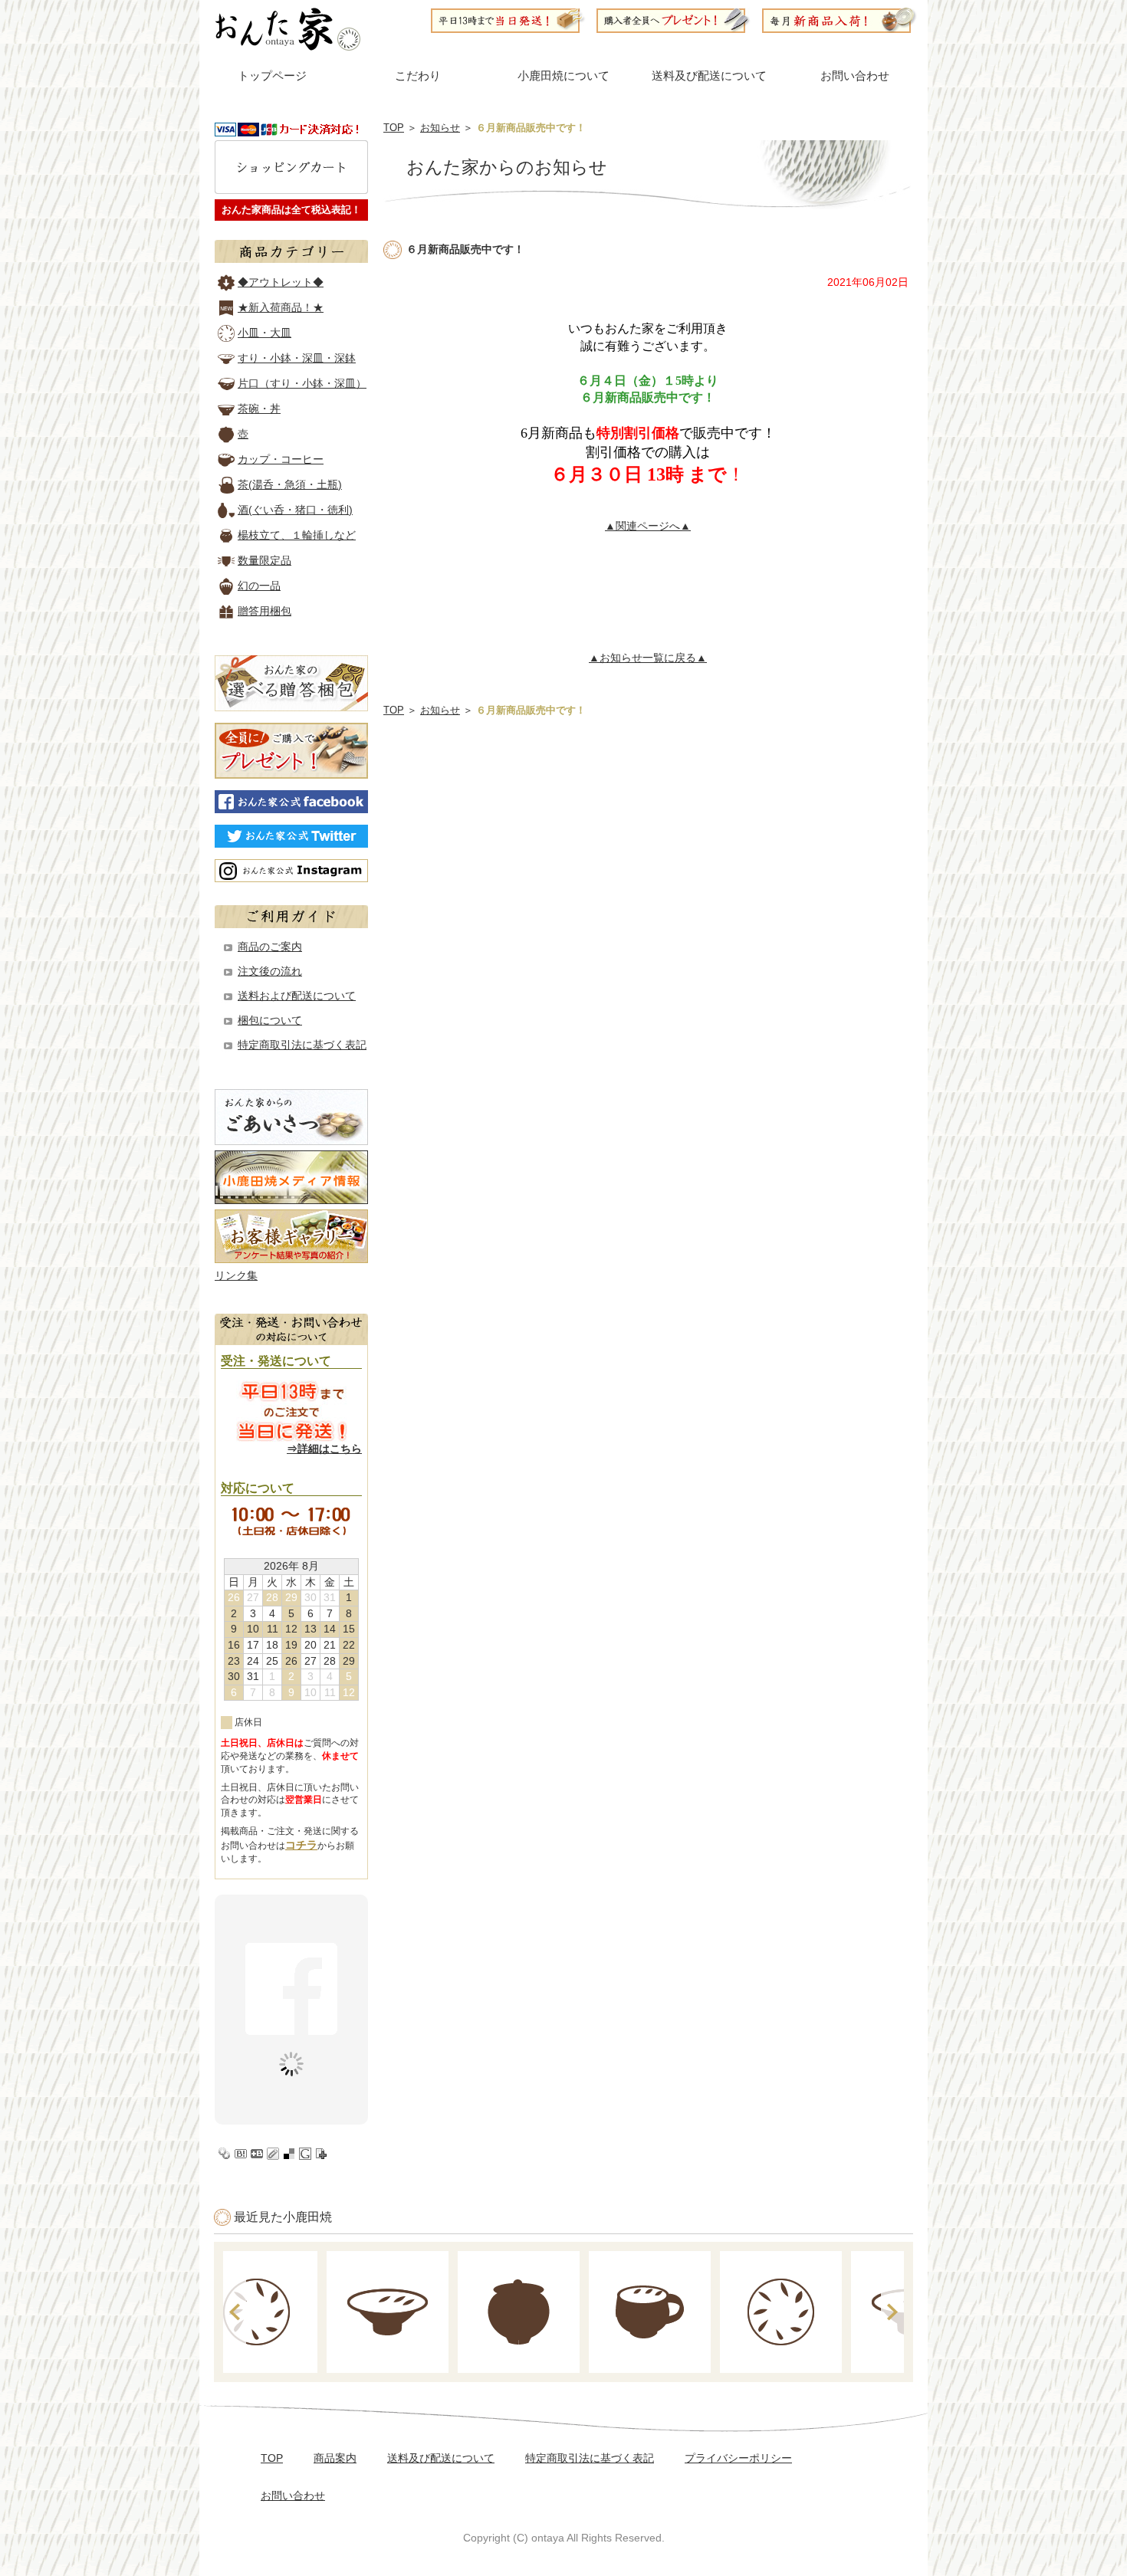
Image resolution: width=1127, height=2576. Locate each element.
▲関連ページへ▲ (648, 526)
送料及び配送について (709, 76)
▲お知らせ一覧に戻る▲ (648, 658)
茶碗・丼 (259, 409)
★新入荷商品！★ (281, 307)
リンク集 (236, 1275)
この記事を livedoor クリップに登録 (273, 2154)
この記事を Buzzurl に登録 (257, 2154)
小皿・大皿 (264, 333)
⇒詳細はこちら (324, 1449)
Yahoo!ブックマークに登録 (225, 2154)
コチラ (301, 1845)
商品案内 (335, 2458)
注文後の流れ (270, 971)
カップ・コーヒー (281, 459)
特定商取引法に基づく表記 (302, 1045)
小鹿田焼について (563, 76)
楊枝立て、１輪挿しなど (297, 535)
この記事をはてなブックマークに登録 (241, 2154)
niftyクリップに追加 (321, 2154)
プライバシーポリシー (738, 2458)
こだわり (418, 76)
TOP (394, 128)
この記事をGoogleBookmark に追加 (305, 2154)
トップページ (272, 76)
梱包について (270, 1020)
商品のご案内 (270, 947)
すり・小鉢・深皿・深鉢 (297, 358)
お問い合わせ (855, 76)
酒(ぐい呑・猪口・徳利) (295, 510)
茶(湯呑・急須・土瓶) (290, 484)
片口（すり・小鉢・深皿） (302, 383)
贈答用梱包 (264, 611)
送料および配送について (297, 996)
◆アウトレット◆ (281, 282)
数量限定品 (264, 560)
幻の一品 (259, 586)
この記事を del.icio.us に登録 (289, 2154)
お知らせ (440, 128)
